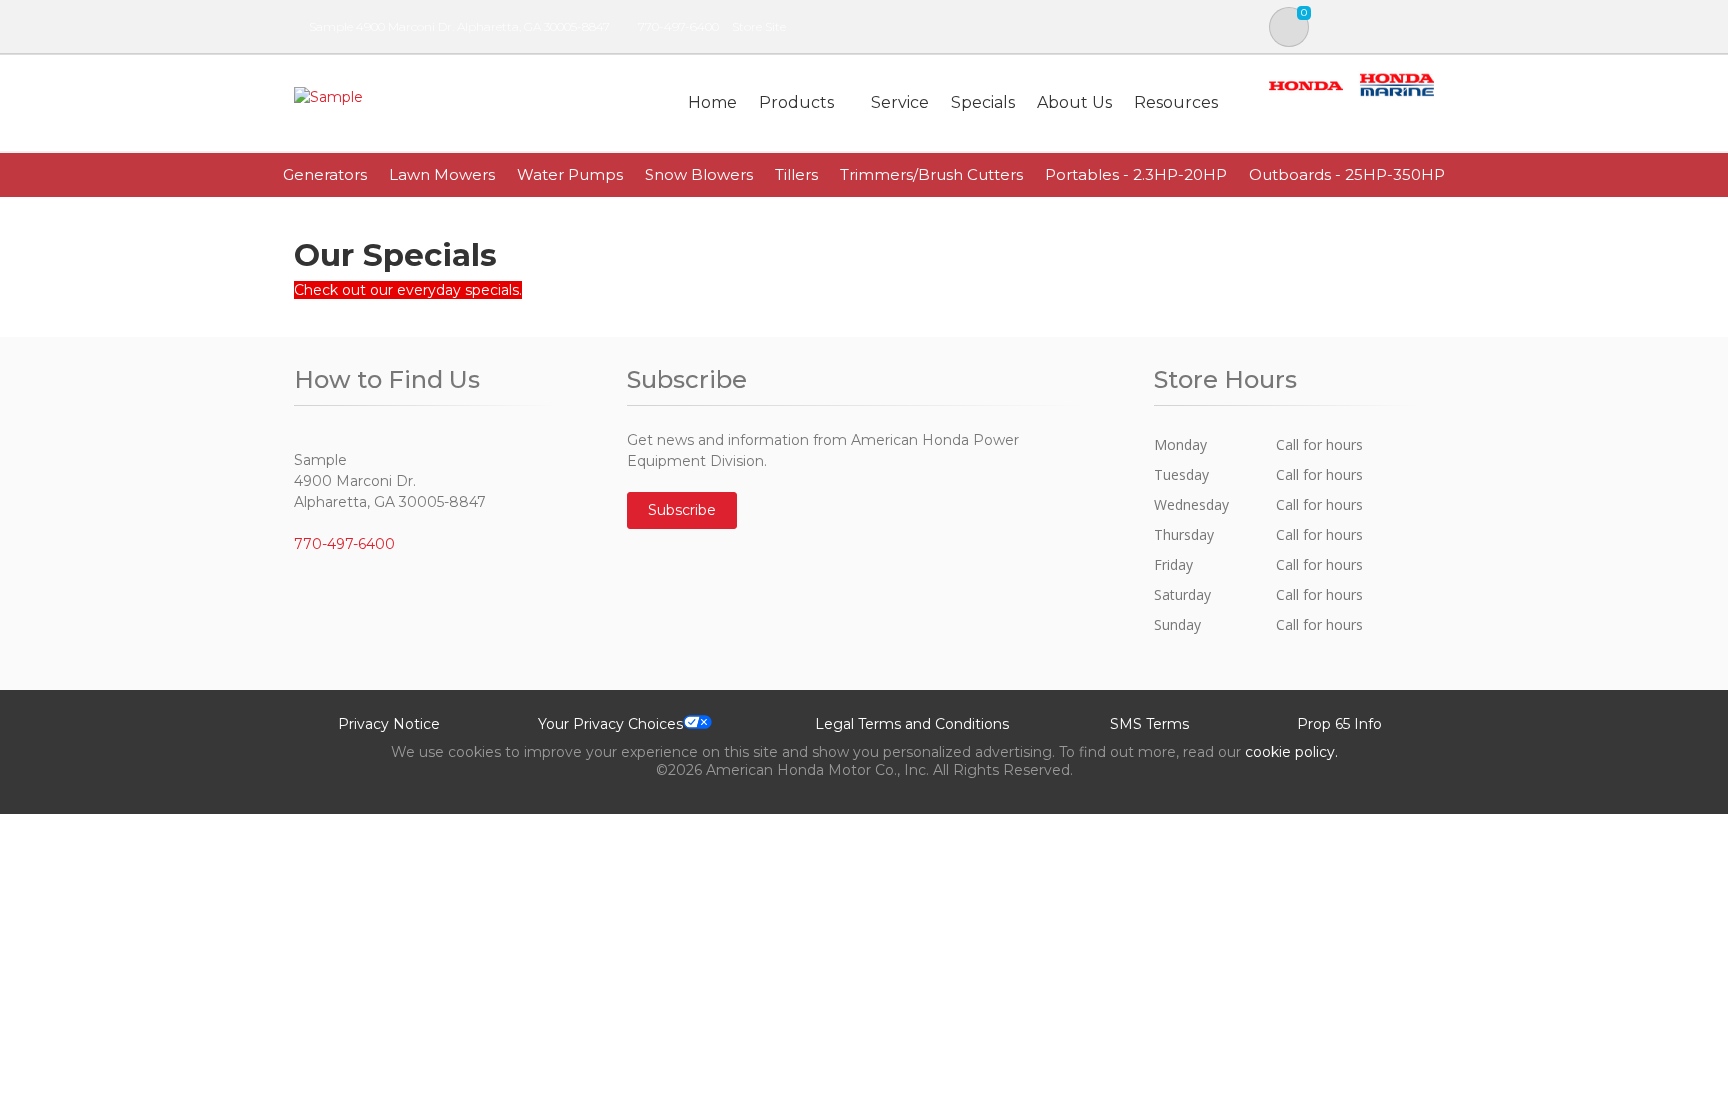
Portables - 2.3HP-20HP (1136, 174)
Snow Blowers (699, 174)
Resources (1176, 102)
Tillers (796, 174)
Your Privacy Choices (610, 724)
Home (712, 102)
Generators (325, 174)
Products (796, 102)
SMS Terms (1149, 724)
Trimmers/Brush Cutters (931, 174)
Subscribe (682, 510)
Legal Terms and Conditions (912, 724)
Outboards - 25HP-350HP (1347, 174)
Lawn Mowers (442, 174)
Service (900, 102)
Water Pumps (570, 174)
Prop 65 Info (1339, 724)
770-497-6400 (678, 26)
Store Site (759, 26)
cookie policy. (1291, 752)
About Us (1074, 102)
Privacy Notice (389, 724)
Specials (983, 102)
